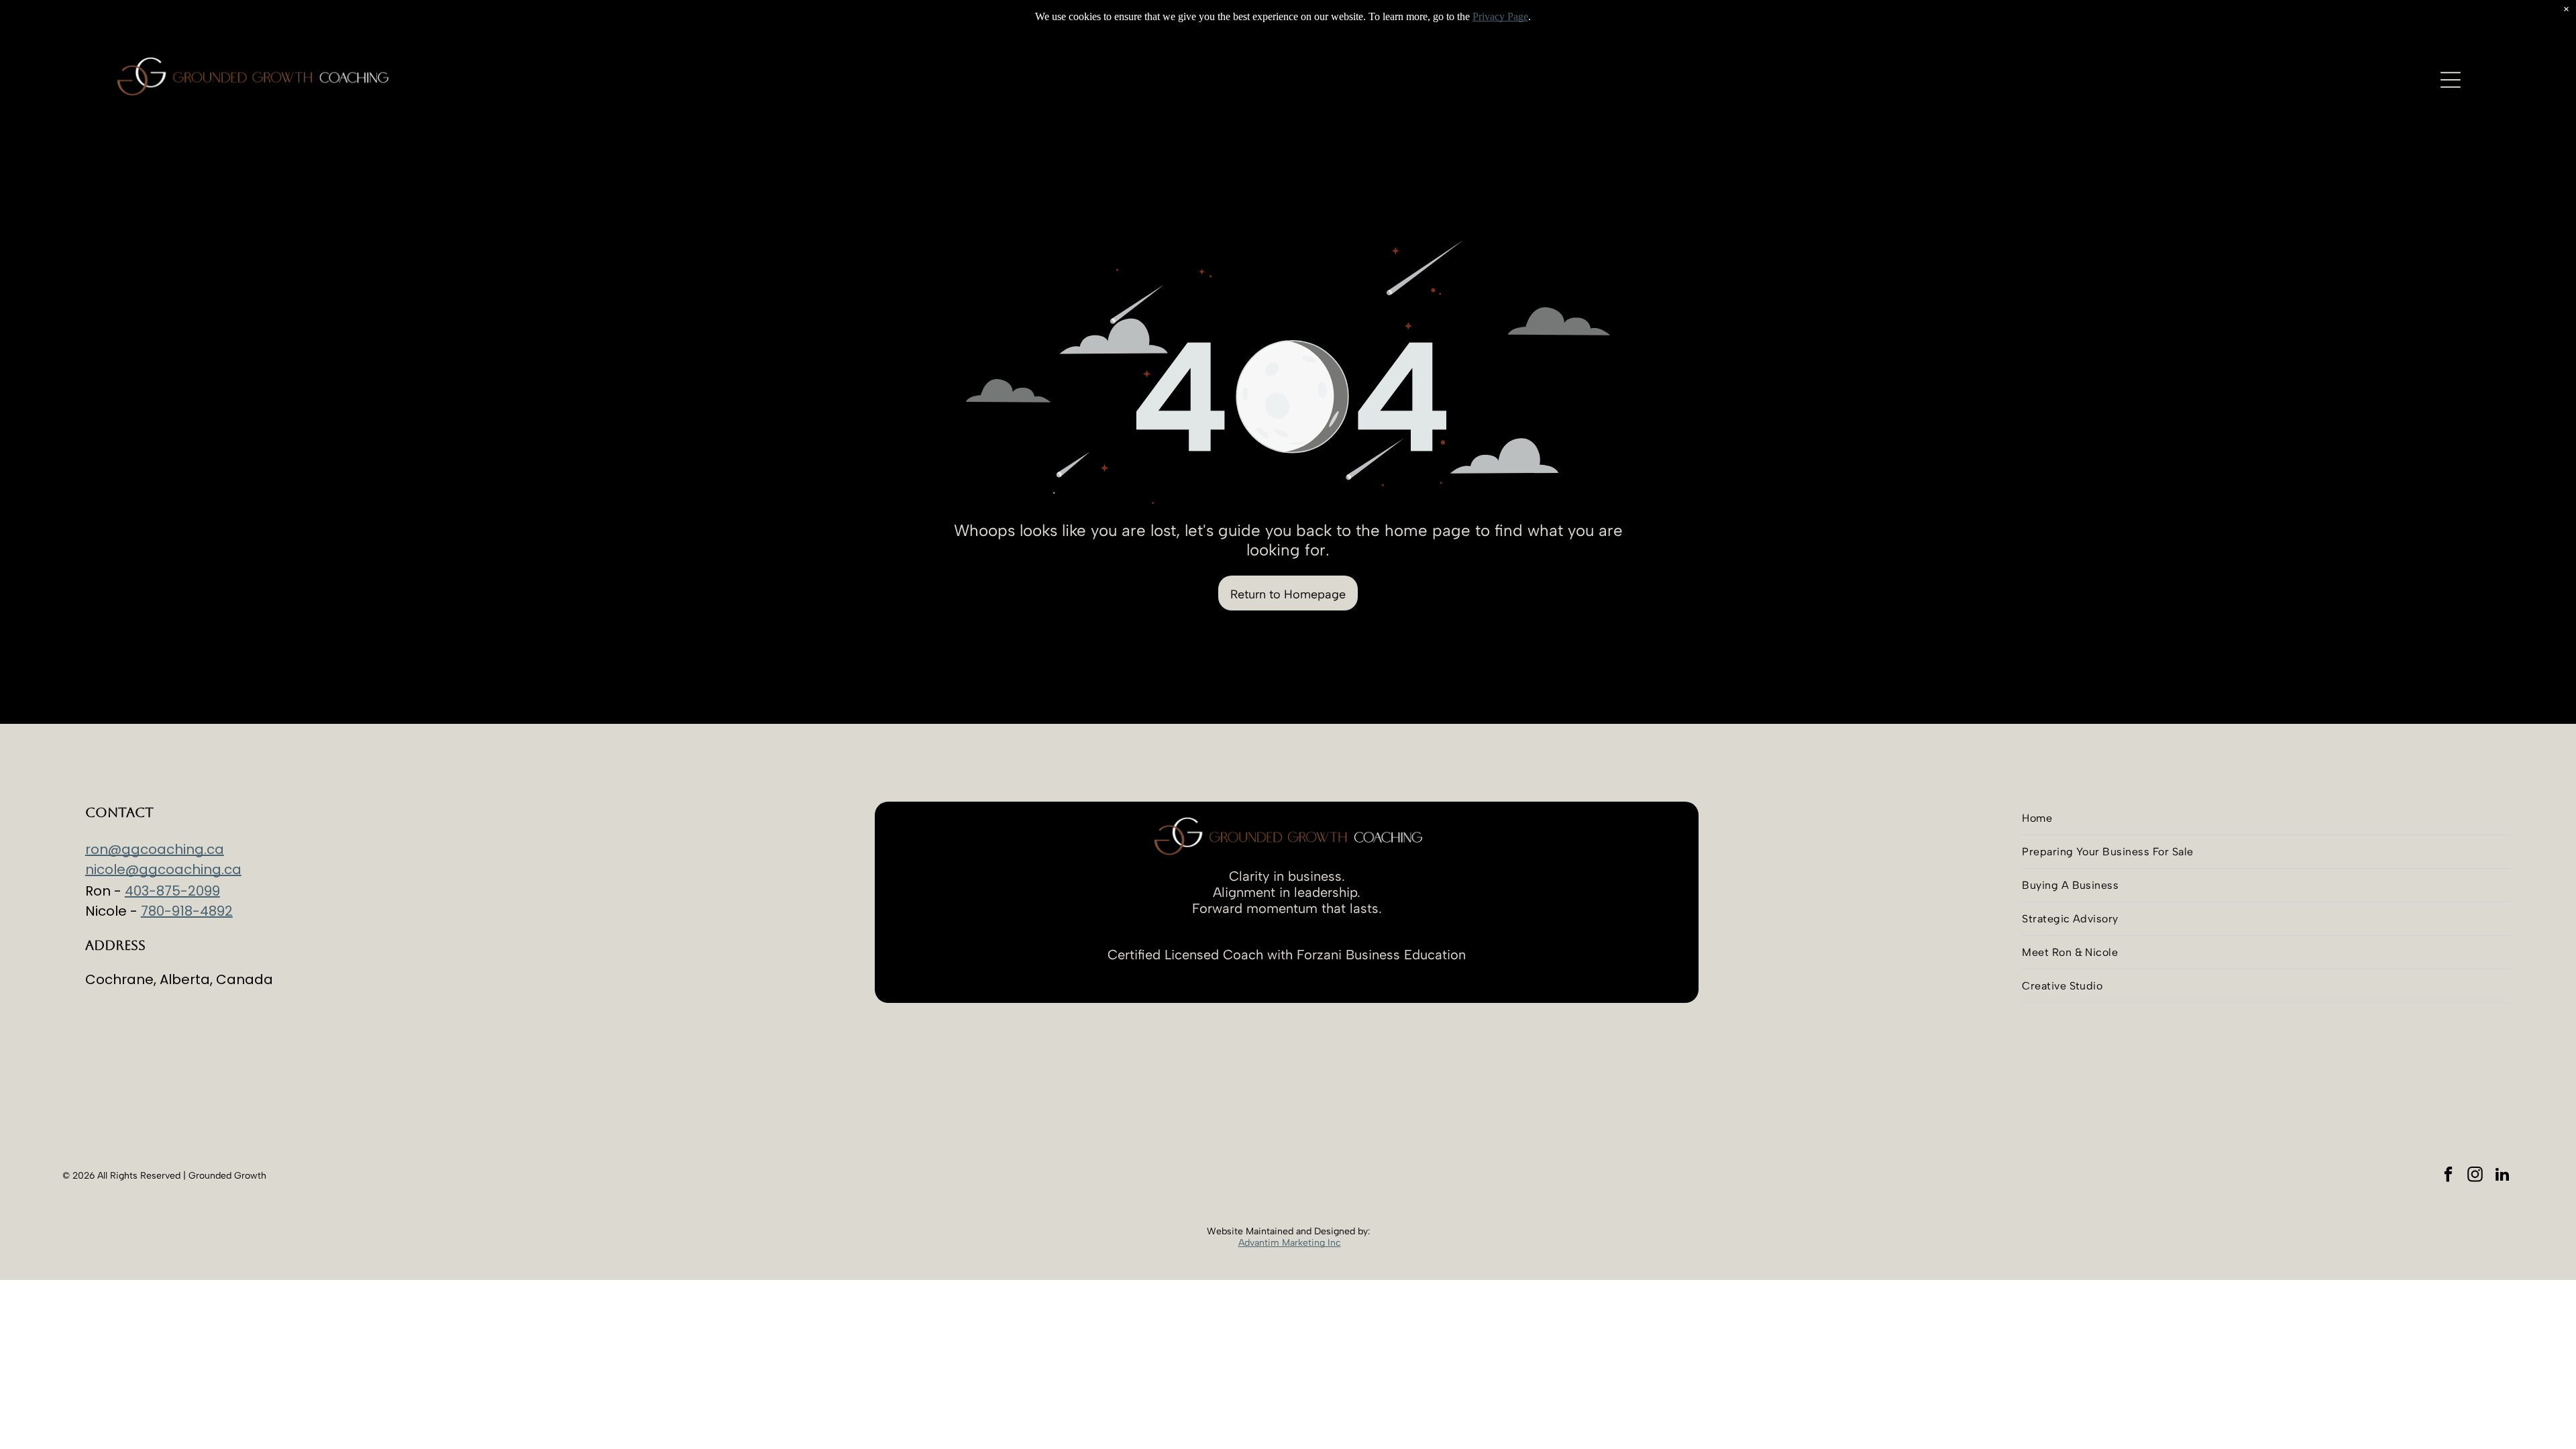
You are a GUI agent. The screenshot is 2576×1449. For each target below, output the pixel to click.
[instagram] (2475, 1176)
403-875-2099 (172, 891)
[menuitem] (2266, 818)
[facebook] (2448, 1176)
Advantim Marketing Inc (1290, 1243)
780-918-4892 (187, 911)
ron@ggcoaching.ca (155, 849)
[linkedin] (2502, 1176)
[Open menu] (2451, 80)
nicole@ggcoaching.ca (163, 869)
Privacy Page (1500, 16)
